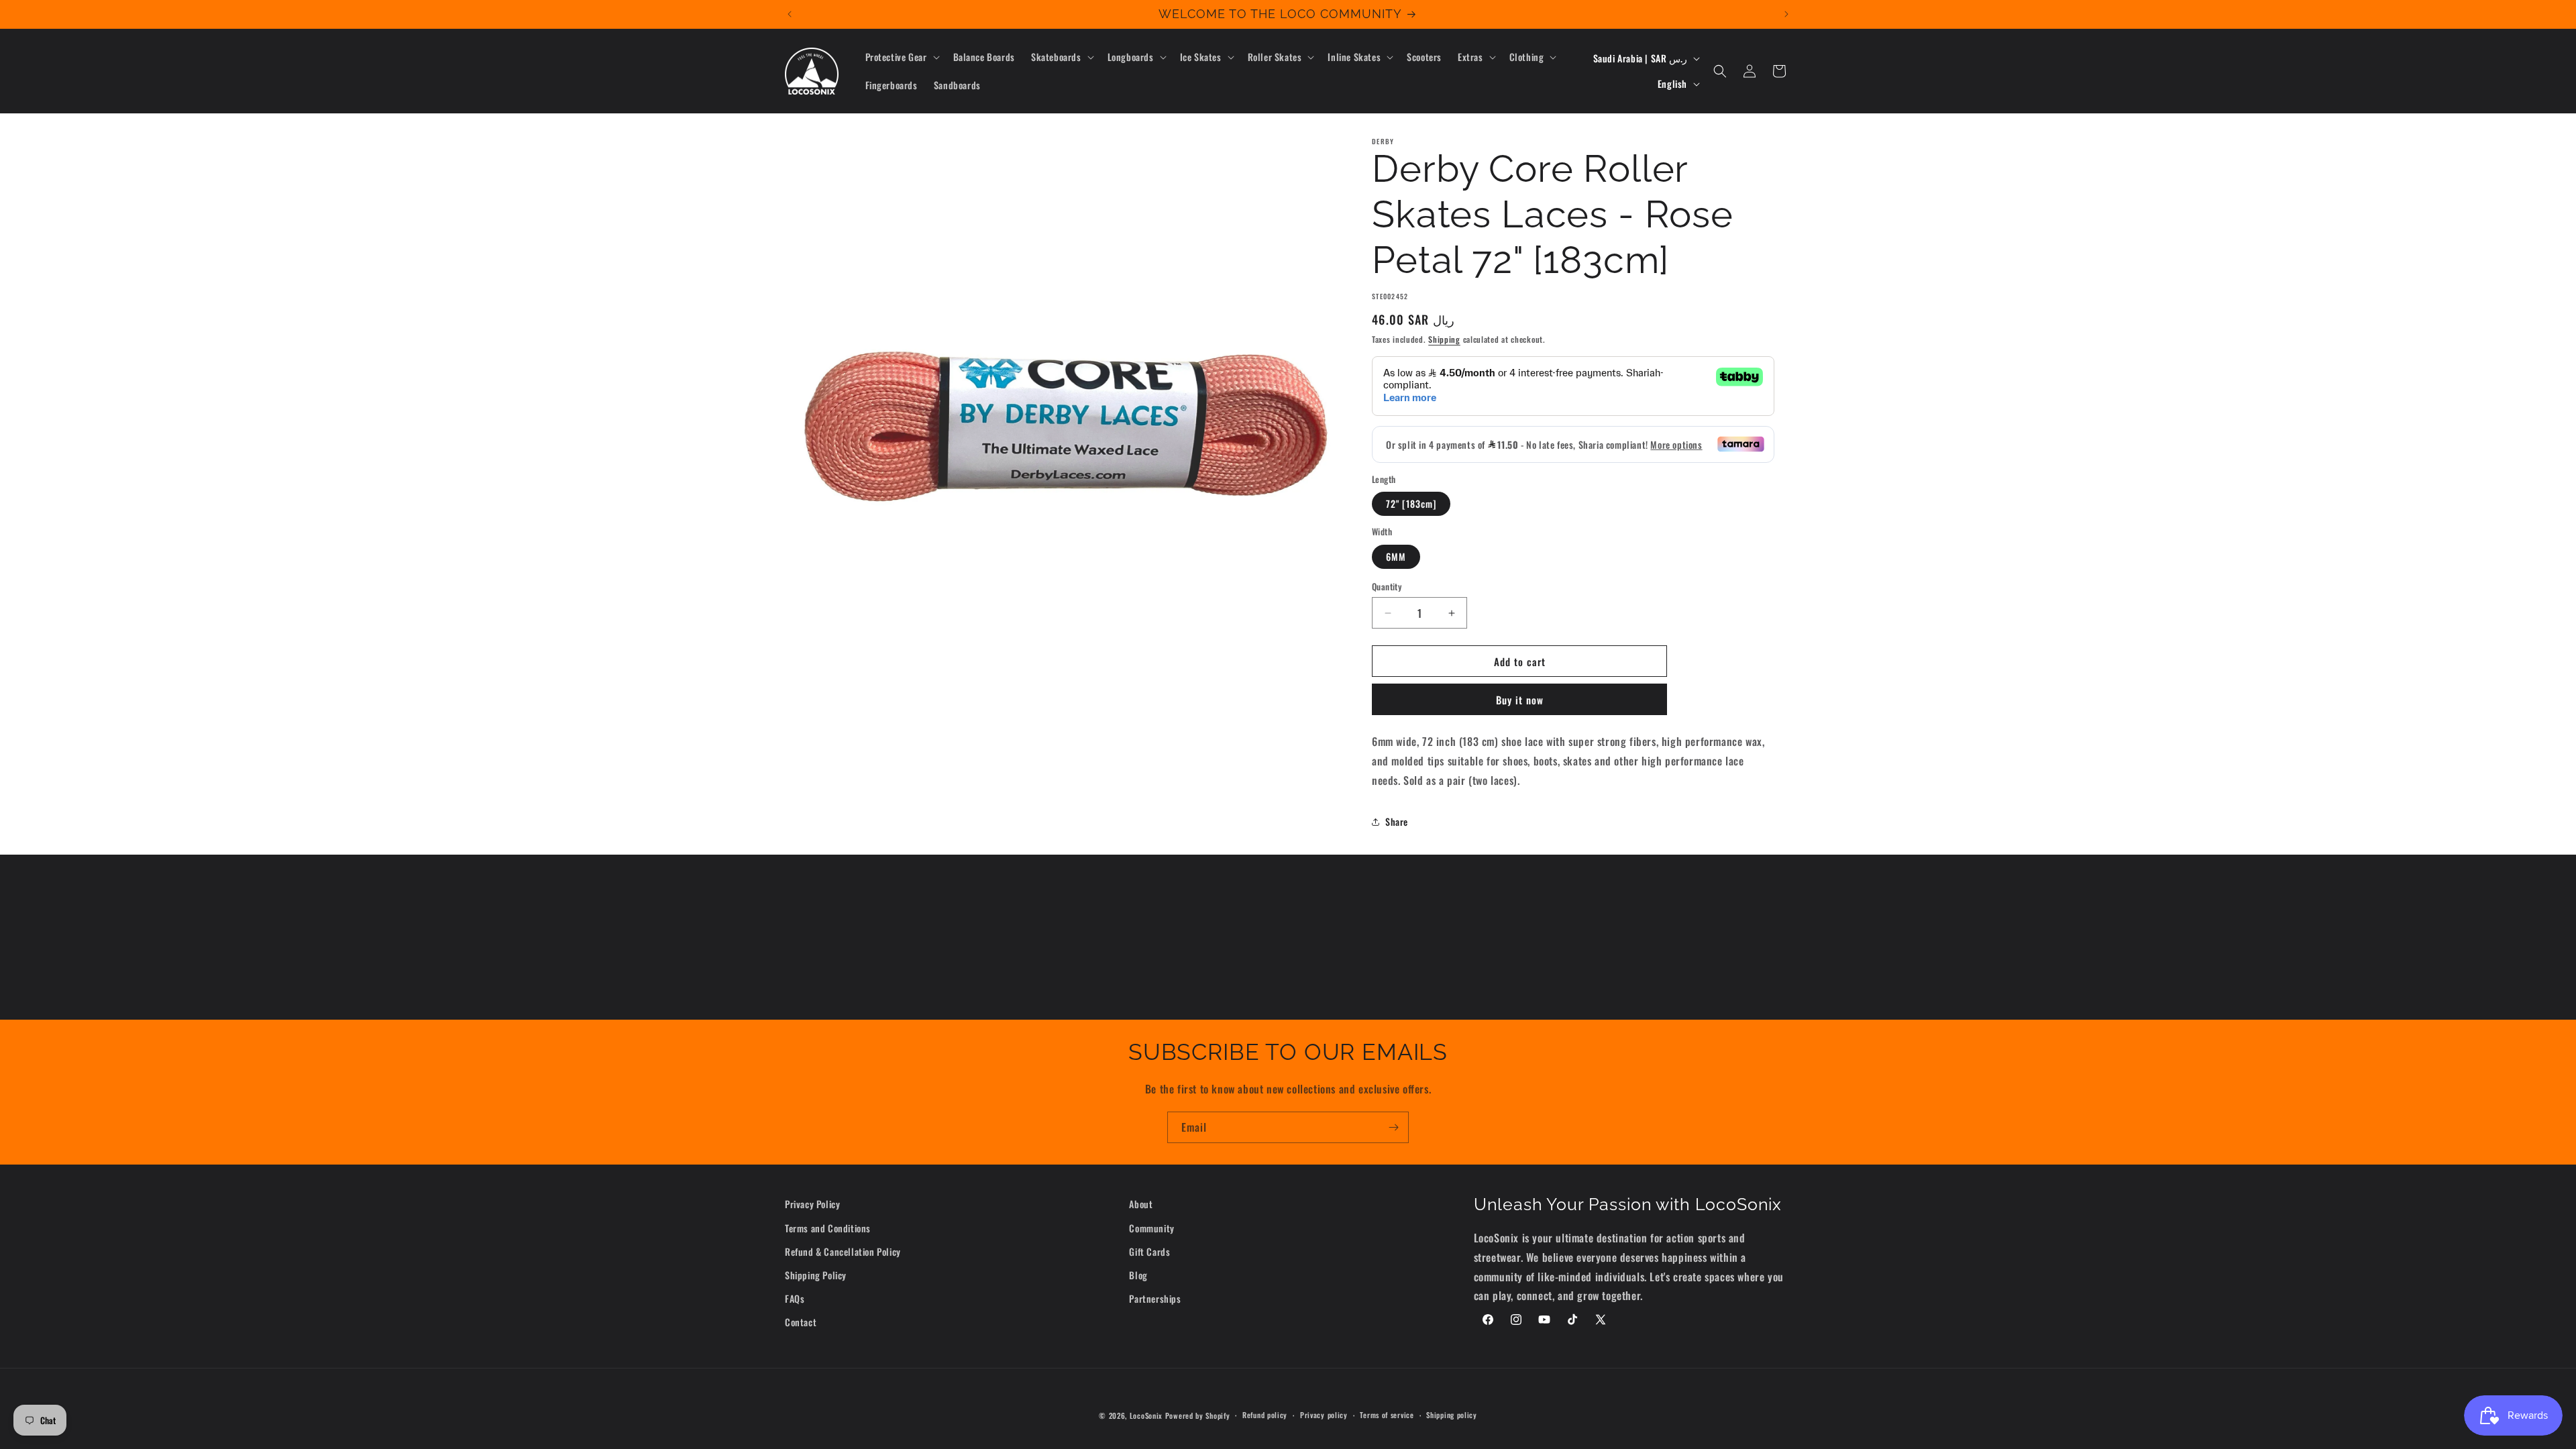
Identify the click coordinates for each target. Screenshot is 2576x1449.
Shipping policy (1452, 1415)
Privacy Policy (812, 1204)
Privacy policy (1324, 1415)
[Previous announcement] (790, 14)
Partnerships (1155, 1298)
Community (1151, 1228)
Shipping (1444, 339)
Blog (1138, 1275)
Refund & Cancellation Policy (843, 1251)
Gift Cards (1149, 1251)
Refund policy (1265, 1415)
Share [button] (1397, 821)
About (1141, 1204)
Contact (801, 1322)
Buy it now (1520, 700)
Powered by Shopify (1198, 1415)
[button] (901, 57)
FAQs (795, 1298)
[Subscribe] (1393, 1127)
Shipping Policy (816, 1275)
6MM (1396, 556)
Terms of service (1387, 1415)
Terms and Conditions (828, 1228)
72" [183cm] (1411, 503)
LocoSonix (1146, 1415)
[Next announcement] (1786, 14)
